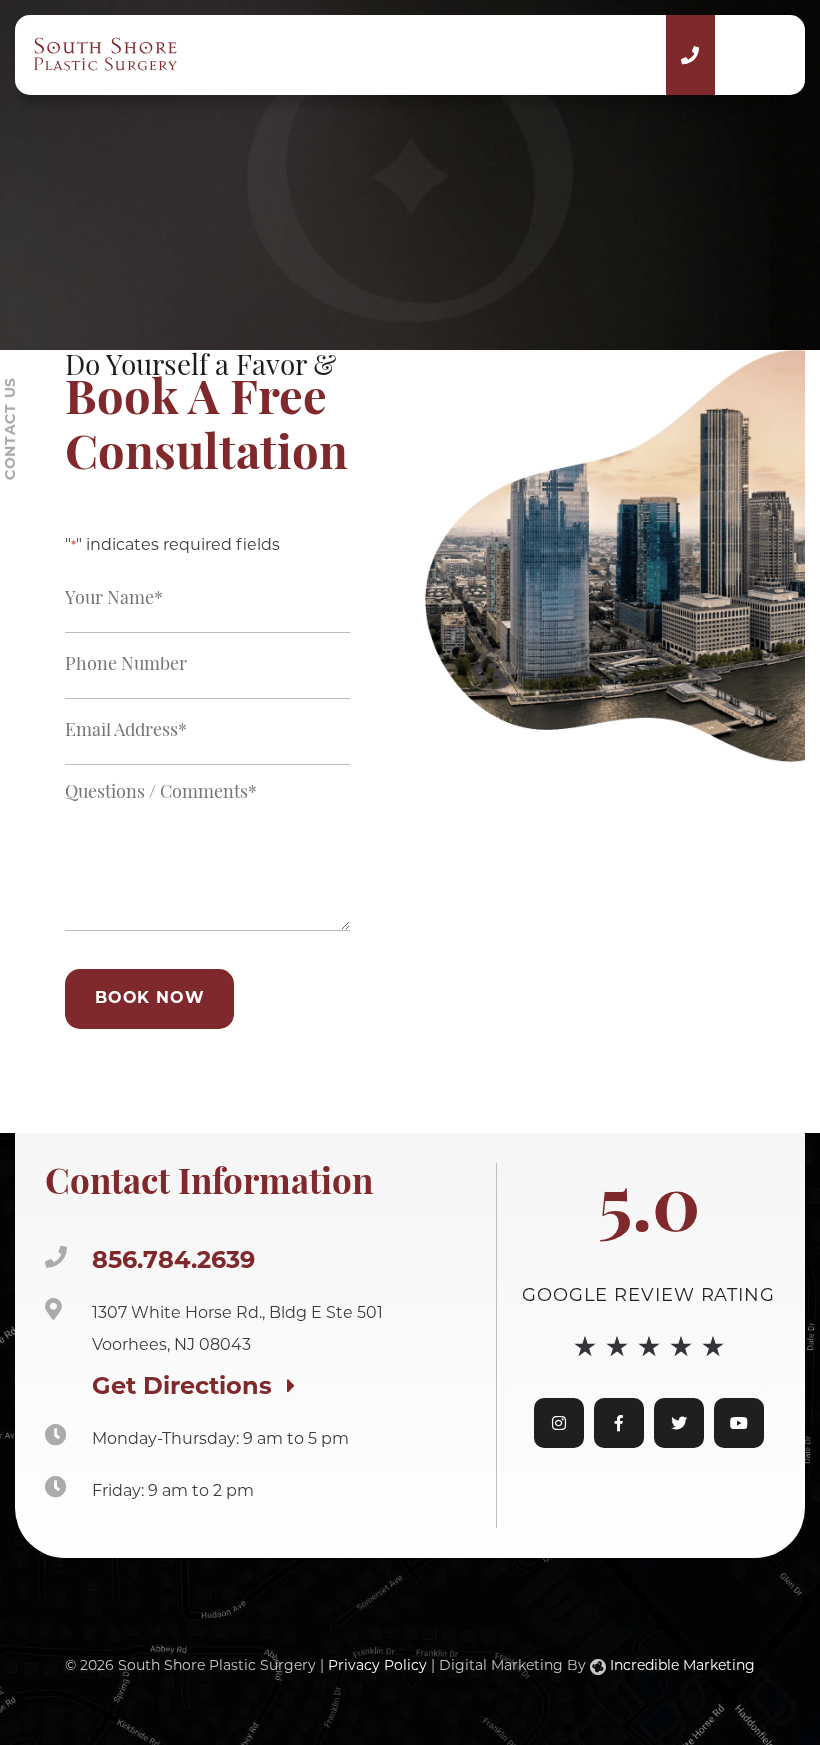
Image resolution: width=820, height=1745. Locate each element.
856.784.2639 (173, 1262)
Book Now (149, 999)
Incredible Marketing (680, 1666)
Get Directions (185, 1388)
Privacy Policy (377, 1666)
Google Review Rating (648, 1297)
